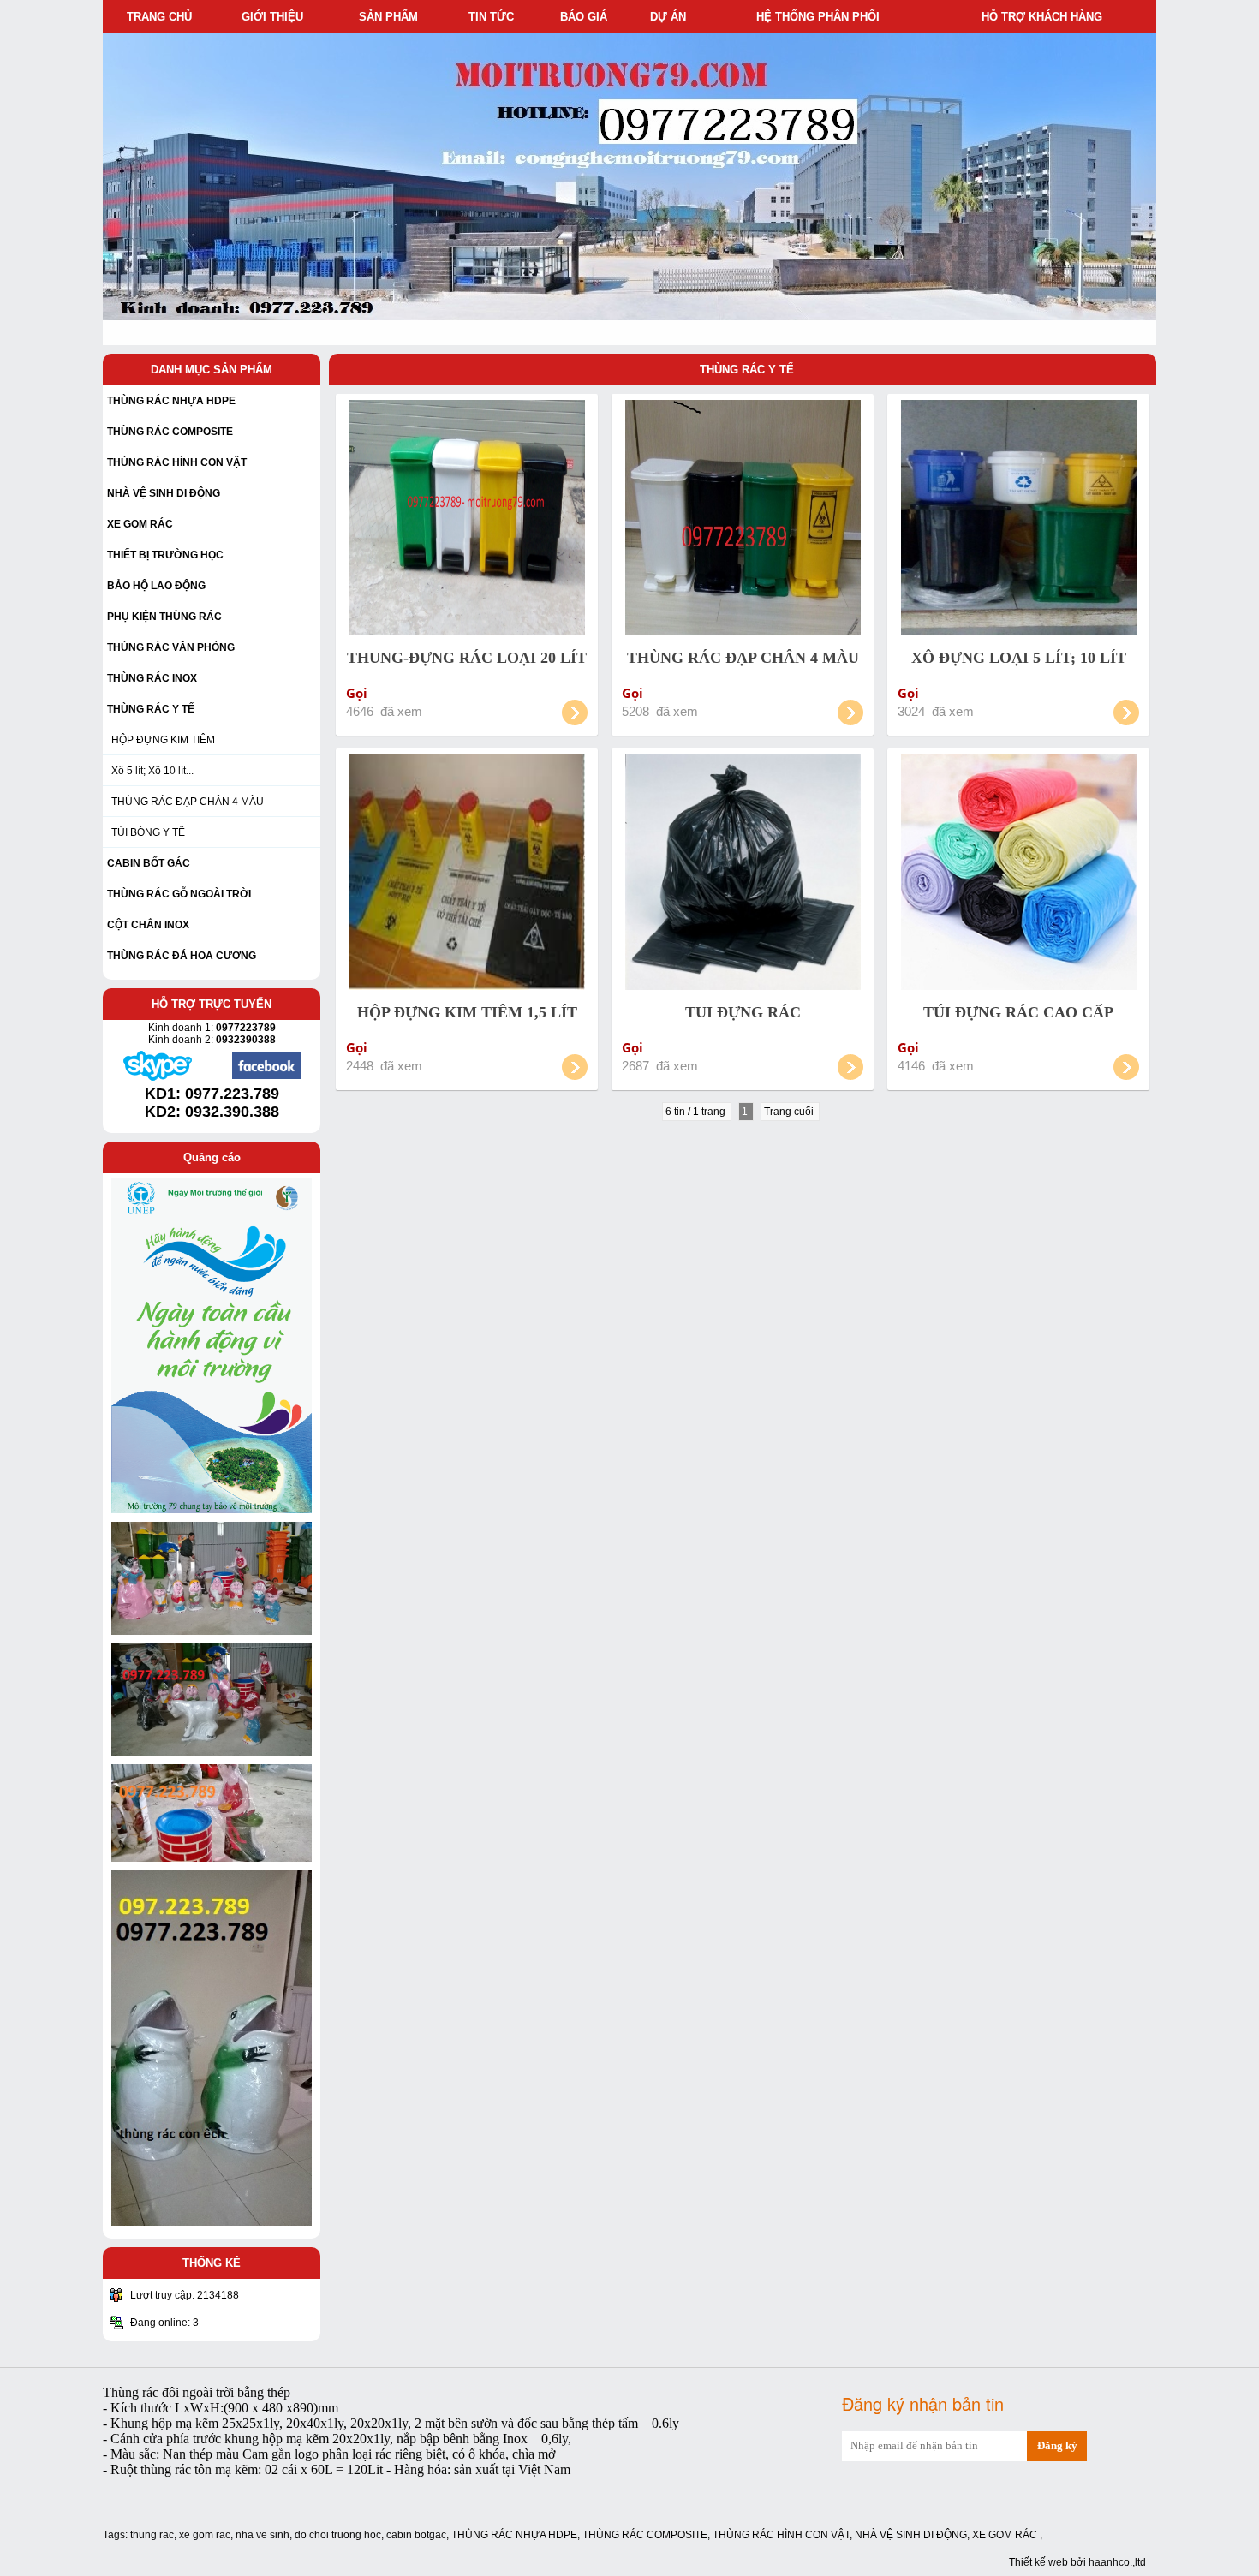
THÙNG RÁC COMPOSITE (645, 2535)
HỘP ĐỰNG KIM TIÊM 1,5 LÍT (467, 1012)
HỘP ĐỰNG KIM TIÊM (163, 740)
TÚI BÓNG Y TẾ (148, 832)
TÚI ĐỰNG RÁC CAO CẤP (1018, 1012)
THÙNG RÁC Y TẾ (747, 370)
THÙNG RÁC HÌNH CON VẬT (781, 2535)
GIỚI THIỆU (276, 17)
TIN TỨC (495, 17)
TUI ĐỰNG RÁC (743, 1012)
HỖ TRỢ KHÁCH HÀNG (1045, 17)
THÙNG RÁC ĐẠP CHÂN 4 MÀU (188, 802)
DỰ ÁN (671, 17)
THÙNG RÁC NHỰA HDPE (514, 2535)
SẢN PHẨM (392, 17)
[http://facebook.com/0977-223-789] (266, 1077)
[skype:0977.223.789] (158, 1079)
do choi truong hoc (338, 2535)
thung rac (152, 2535)
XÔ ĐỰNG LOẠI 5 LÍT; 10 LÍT (1019, 658)
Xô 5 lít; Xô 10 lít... (152, 771)
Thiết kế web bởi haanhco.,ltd (1077, 2562)
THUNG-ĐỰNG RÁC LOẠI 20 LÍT (467, 658)
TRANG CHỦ (159, 17)
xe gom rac (205, 2535)
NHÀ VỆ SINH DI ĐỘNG (911, 2535)
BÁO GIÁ (587, 17)
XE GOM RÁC (1006, 2535)
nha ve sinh (263, 2535)
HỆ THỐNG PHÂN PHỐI (821, 17)
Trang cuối (790, 1112)
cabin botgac (416, 2535)
